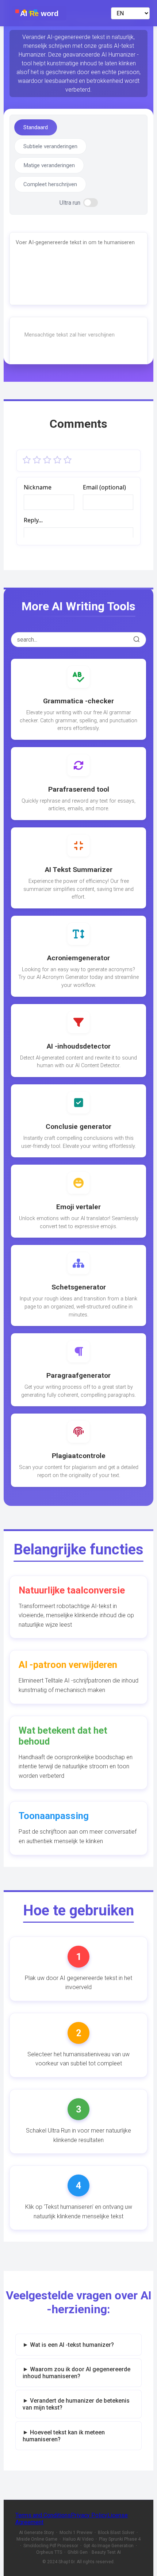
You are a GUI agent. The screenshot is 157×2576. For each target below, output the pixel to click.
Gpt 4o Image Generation (109, 2546)
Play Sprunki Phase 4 (120, 2539)
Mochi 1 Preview (76, 2533)
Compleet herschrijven (50, 184)
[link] (78, 699)
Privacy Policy (89, 2515)
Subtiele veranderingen (50, 146)
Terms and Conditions (43, 2515)
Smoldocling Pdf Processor (51, 2546)
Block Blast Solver (116, 2533)
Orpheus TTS (49, 2552)
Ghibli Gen (78, 2552)
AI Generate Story (37, 2533)
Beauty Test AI (106, 2552)
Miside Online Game (37, 2539)
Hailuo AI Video (78, 2539)
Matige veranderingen (49, 165)
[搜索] (137, 640)
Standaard (36, 127)
